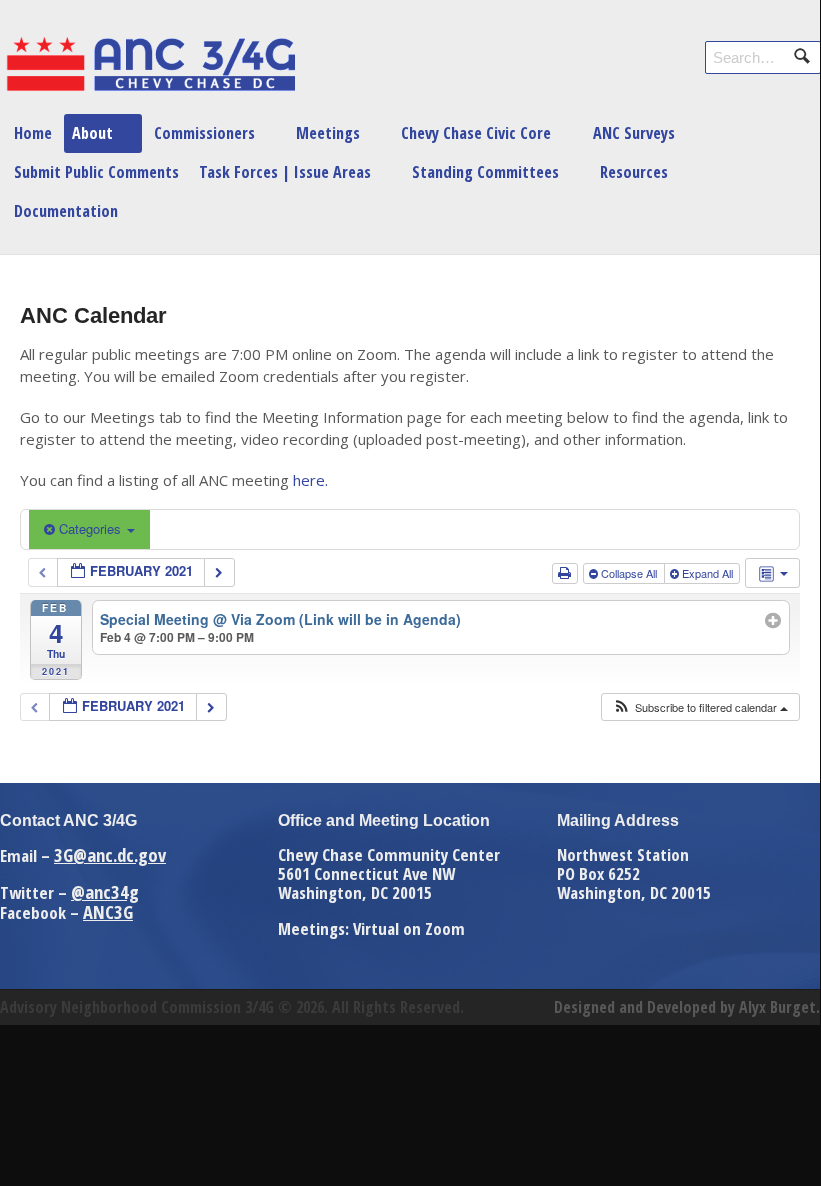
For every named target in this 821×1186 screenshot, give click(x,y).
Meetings (328, 133)
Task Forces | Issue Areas (285, 172)
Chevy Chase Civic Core (476, 133)
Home (33, 133)
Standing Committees (485, 172)
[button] (700, 707)
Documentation (66, 211)
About (92, 133)
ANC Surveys (634, 133)
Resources (634, 172)
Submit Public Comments (96, 172)
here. (310, 480)
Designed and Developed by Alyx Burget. (687, 1007)
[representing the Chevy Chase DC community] (150, 86)
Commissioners (204, 133)
